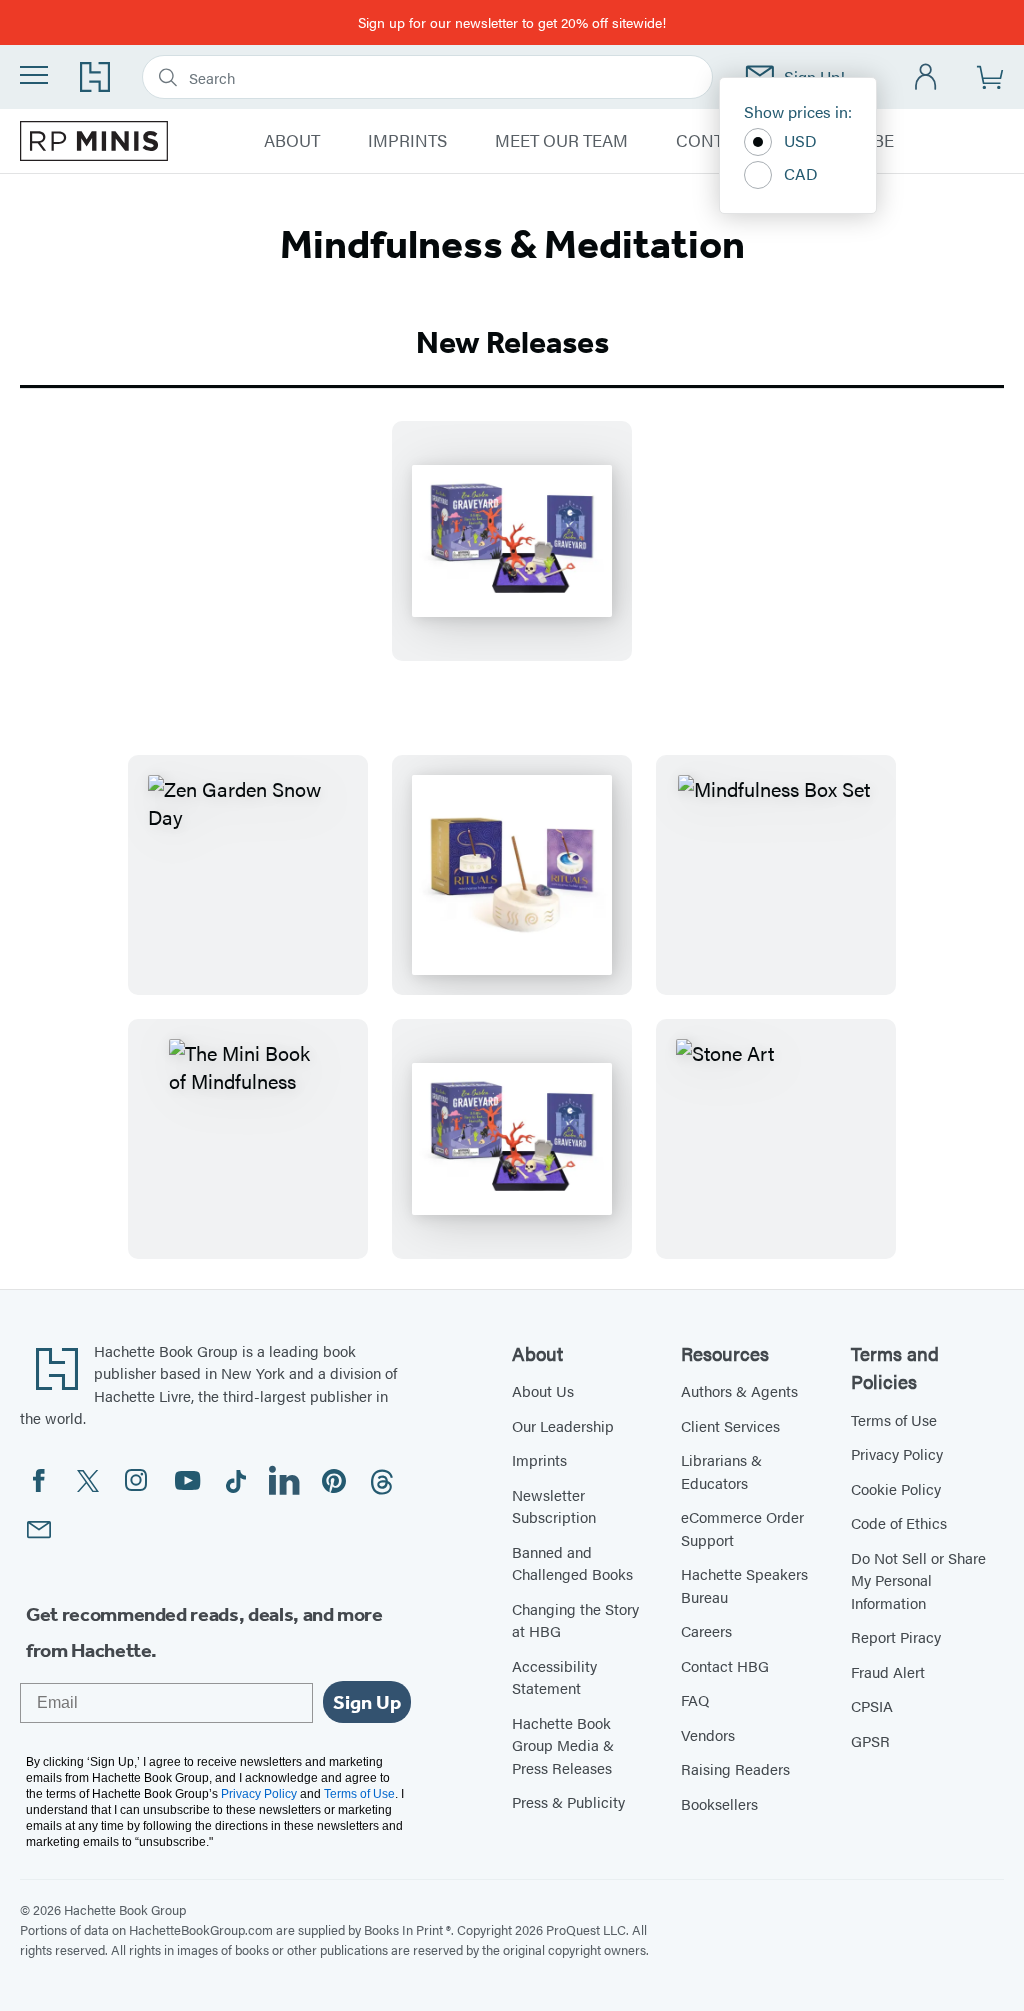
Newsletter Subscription (554, 1506)
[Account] (926, 77)
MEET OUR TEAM (561, 141)
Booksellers (719, 1803)
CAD (801, 173)
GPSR (870, 1740)
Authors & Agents (739, 1390)
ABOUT (292, 141)
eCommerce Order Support (742, 1528)
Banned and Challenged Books (572, 1563)
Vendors (708, 1734)
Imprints (539, 1459)
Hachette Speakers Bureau (744, 1585)
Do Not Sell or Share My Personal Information (918, 1580)
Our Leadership (563, 1425)
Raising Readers (735, 1768)
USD (800, 140)
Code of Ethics (899, 1522)
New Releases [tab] (512, 342)
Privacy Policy (897, 1453)
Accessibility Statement (554, 1677)
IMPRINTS (407, 141)
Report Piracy (896, 1636)
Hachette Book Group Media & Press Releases (563, 1745)
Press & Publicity (568, 1801)
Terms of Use (894, 1419)
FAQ (695, 1699)
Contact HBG (725, 1665)
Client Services (730, 1425)
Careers (706, 1630)
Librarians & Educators (721, 1471)
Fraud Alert (888, 1671)
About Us (543, 1390)
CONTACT (715, 141)
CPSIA (872, 1705)
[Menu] (34, 75)
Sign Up (367, 1702)
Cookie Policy (896, 1488)
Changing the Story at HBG (575, 1620)
